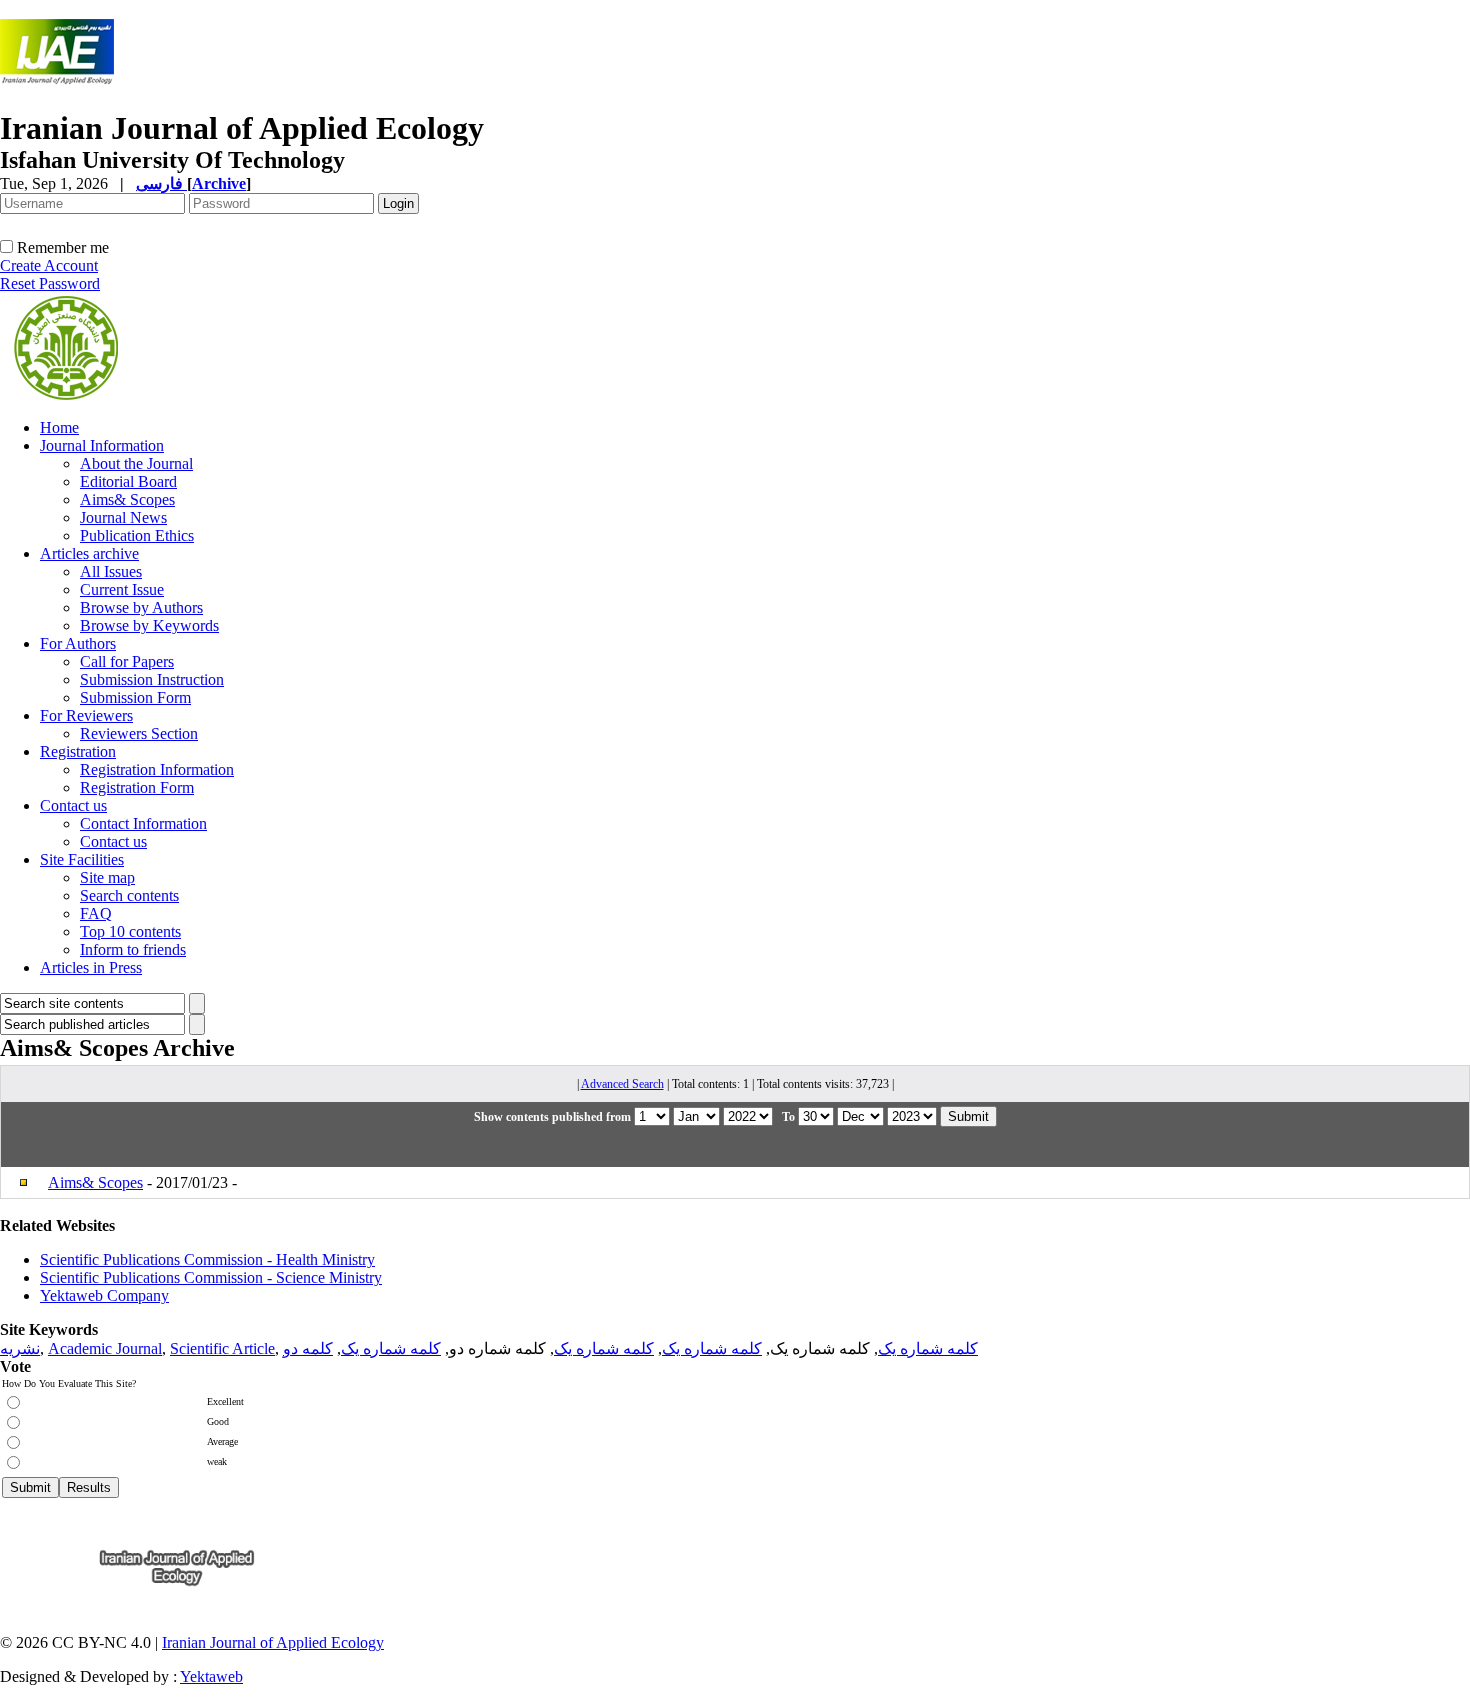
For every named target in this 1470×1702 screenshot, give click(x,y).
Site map (107, 877)
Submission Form (135, 697)
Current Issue (122, 589)
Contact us (73, 805)
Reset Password (50, 283)
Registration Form (137, 787)
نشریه (20, 1348)
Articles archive (89, 553)
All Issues (111, 571)
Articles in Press (91, 967)
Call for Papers (127, 661)
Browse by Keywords (149, 625)
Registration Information (157, 769)
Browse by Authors (141, 607)
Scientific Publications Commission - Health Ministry (207, 1259)
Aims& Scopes (127, 499)
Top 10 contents (130, 931)
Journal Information (102, 445)
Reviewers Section (139, 733)
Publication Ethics (137, 535)
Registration (78, 751)
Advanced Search (622, 1084)
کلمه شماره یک (928, 1348)
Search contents (129, 895)
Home (59, 427)
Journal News (123, 517)
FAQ (96, 913)
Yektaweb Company (104, 1295)
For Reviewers (86, 715)
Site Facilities (82, 859)
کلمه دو (308, 1348)
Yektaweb (211, 1676)
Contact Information (143, 823)
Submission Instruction (152, 679)
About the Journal (136, 463)
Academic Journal (105, 1348)
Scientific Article (222, 1348)
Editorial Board (128, 481)
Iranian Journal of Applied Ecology (273, 1642)
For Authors (78, 643)
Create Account (49, 265)
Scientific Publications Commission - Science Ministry (211, 1277)
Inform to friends (133, 949)
